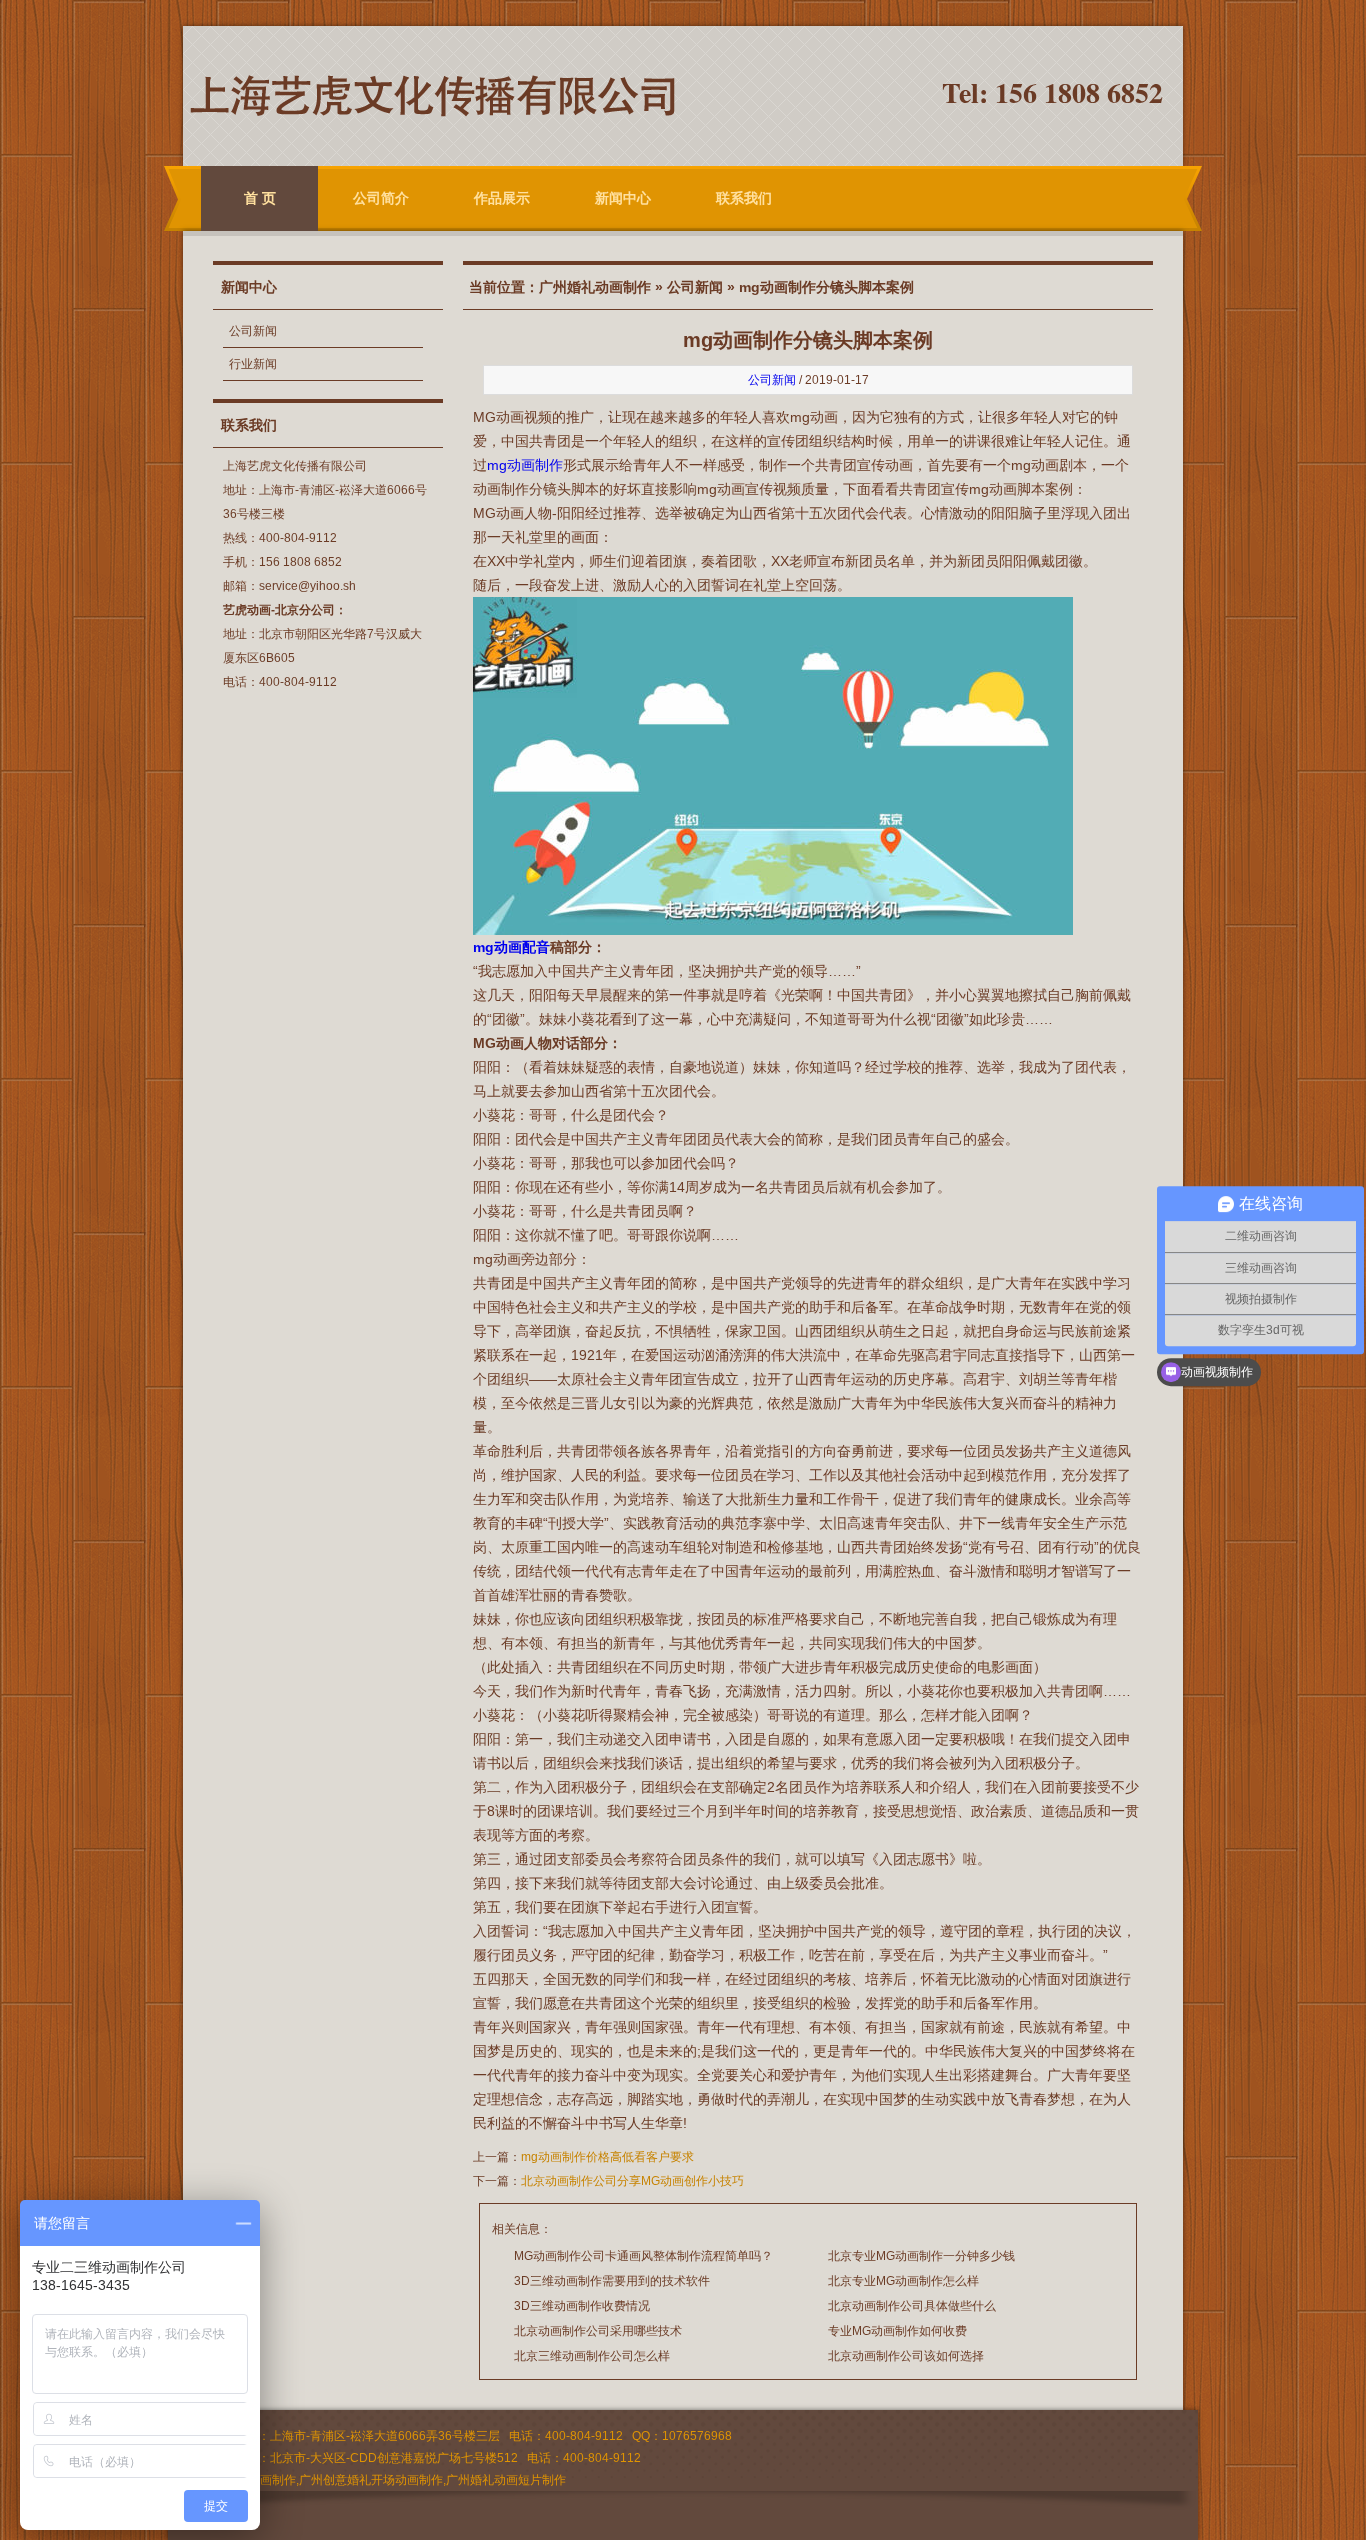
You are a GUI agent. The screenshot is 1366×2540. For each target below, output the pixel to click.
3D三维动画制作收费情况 (582, 2306)
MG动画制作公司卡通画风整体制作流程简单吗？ (643, 2256)
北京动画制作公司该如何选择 (906, 2356)
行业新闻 (253, 364)
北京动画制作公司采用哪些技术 (598, 2331)
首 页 (260, 198)
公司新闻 (253, 331)
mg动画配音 (511, 947)
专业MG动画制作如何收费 (897, 2331)
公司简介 (381, 198)
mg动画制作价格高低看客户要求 (607, 2157)
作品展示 (502, 198)
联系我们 (744, 198)
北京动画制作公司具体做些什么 (912, 2306)
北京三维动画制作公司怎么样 (592, 2356)
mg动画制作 (525, 465)
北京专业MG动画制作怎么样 (903, 2281)
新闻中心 (623, 198)
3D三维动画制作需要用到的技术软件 (612, 2281)
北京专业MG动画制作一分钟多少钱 (921, 2256)
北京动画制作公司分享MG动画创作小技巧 (632, 2181)
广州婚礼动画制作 (595, 287)
